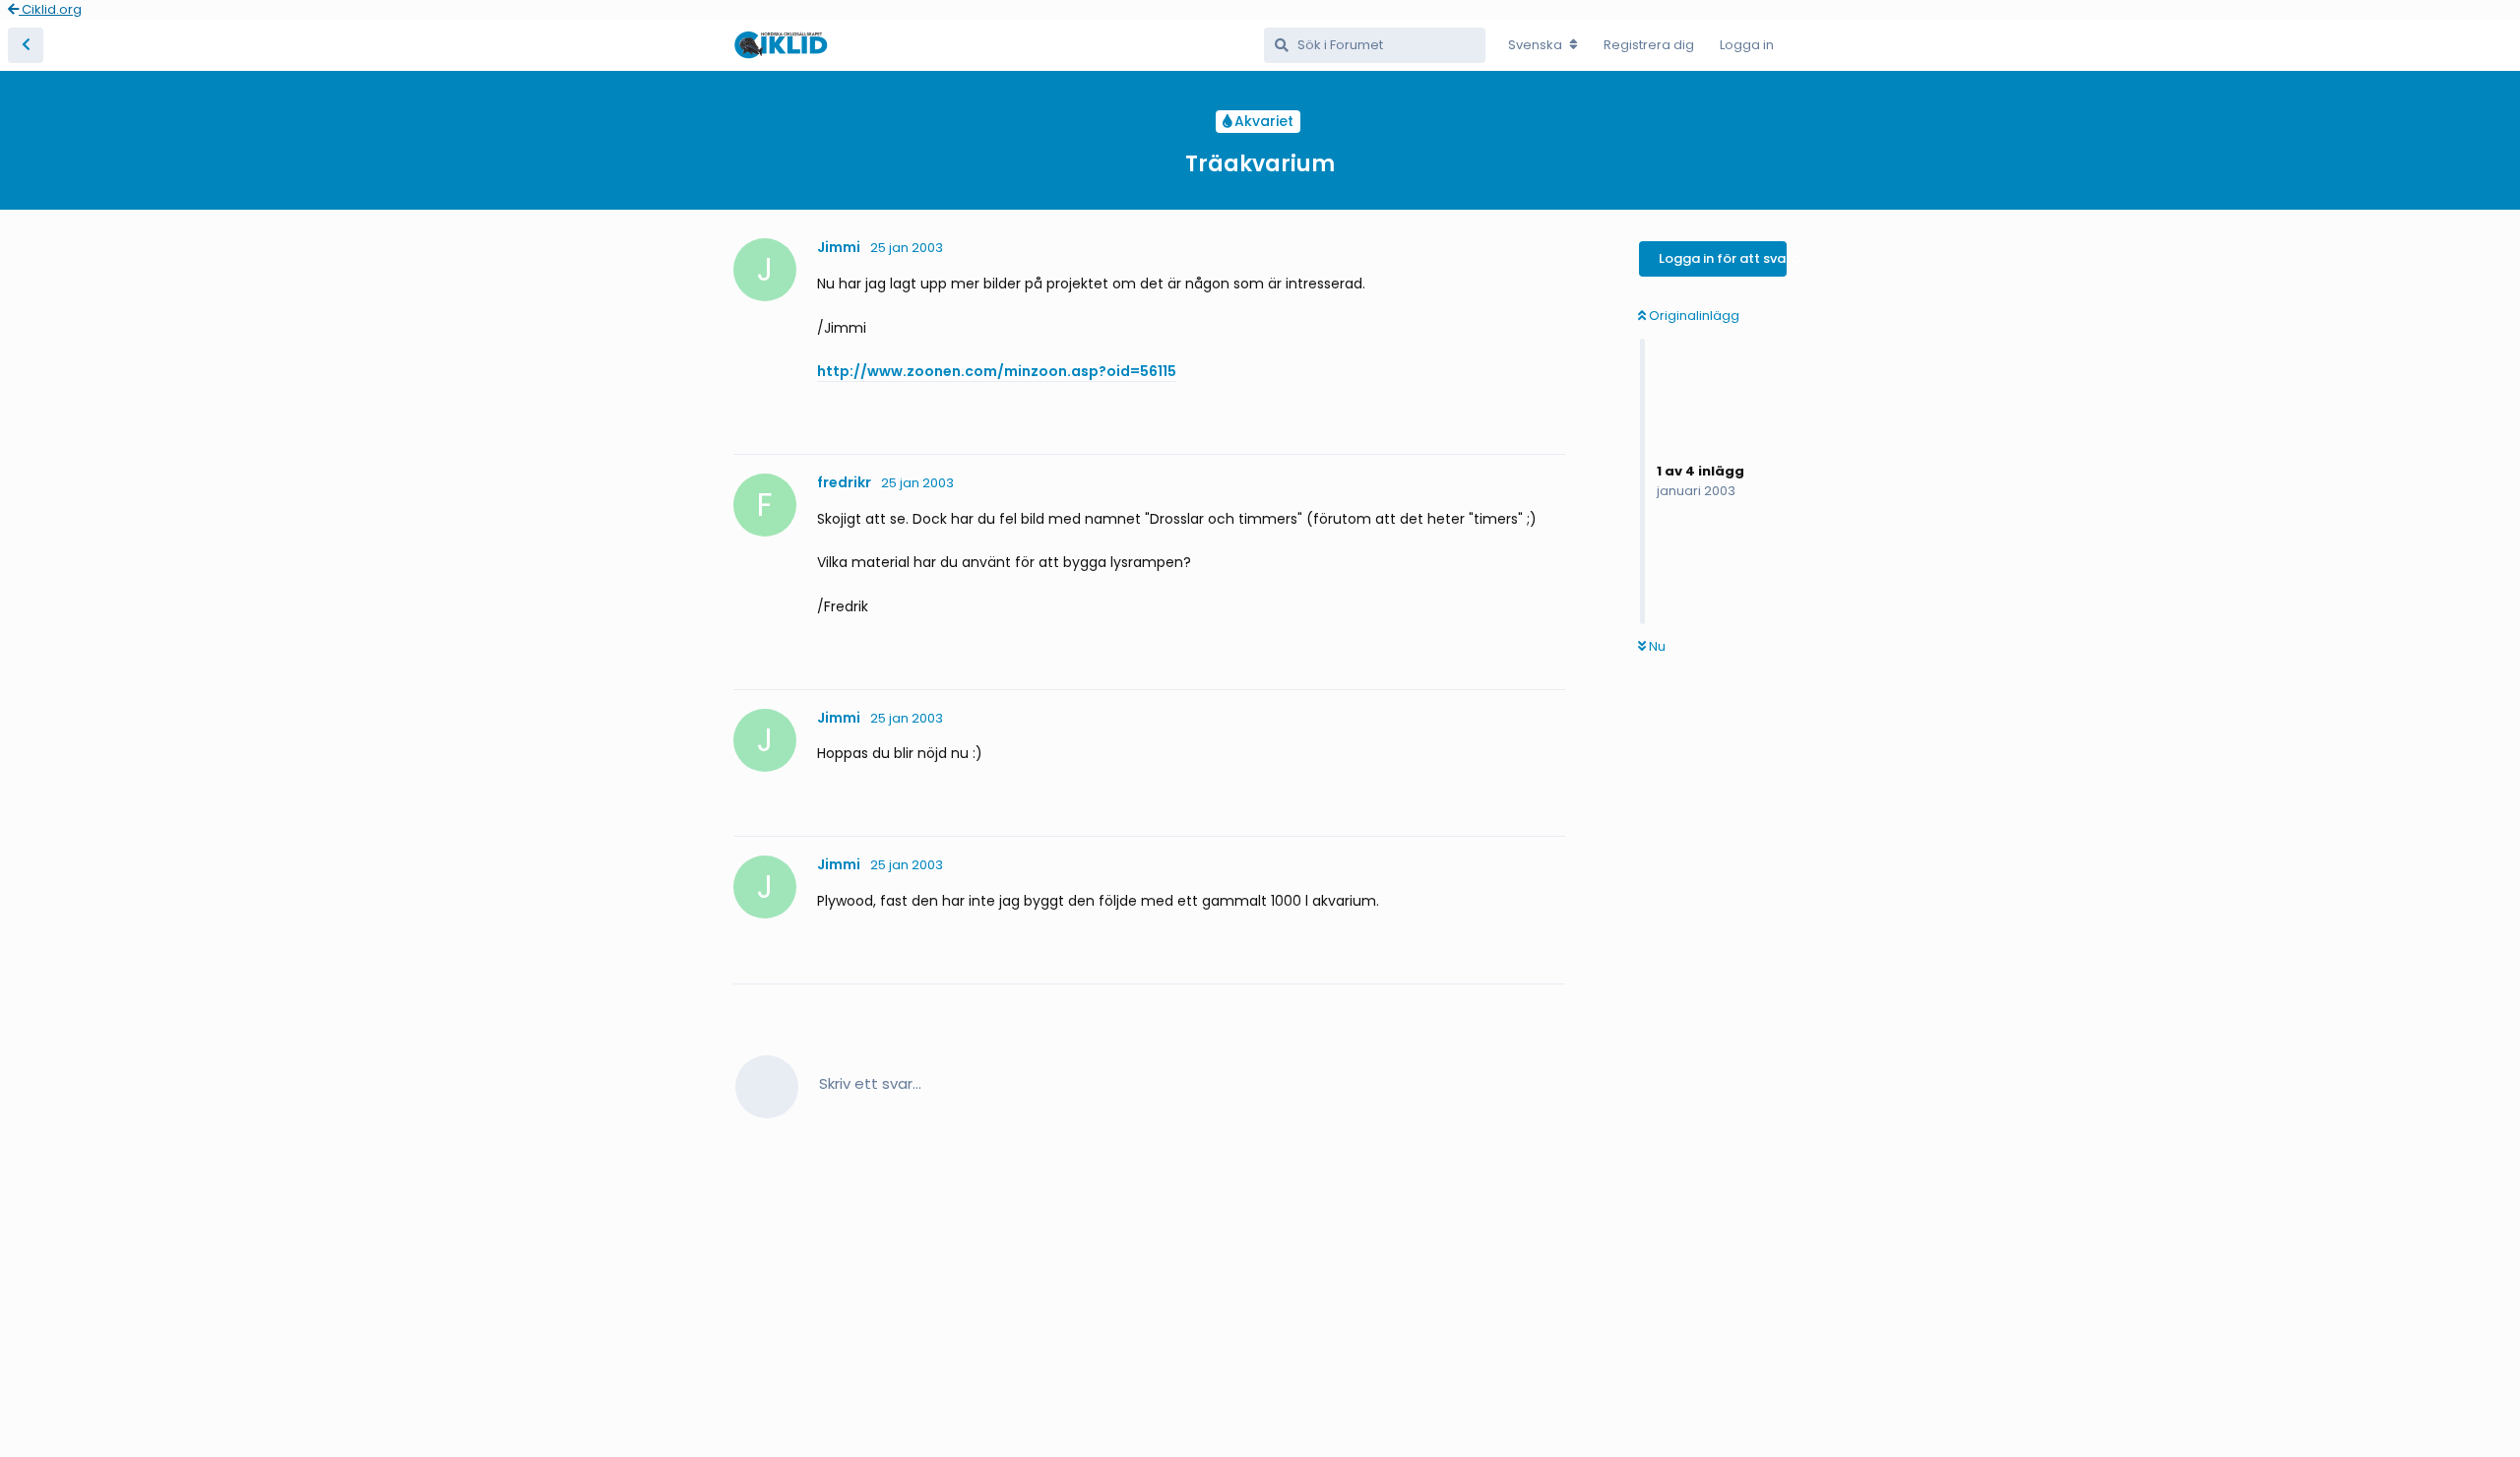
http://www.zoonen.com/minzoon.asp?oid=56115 (997, 371)
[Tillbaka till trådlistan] (26, 45)
